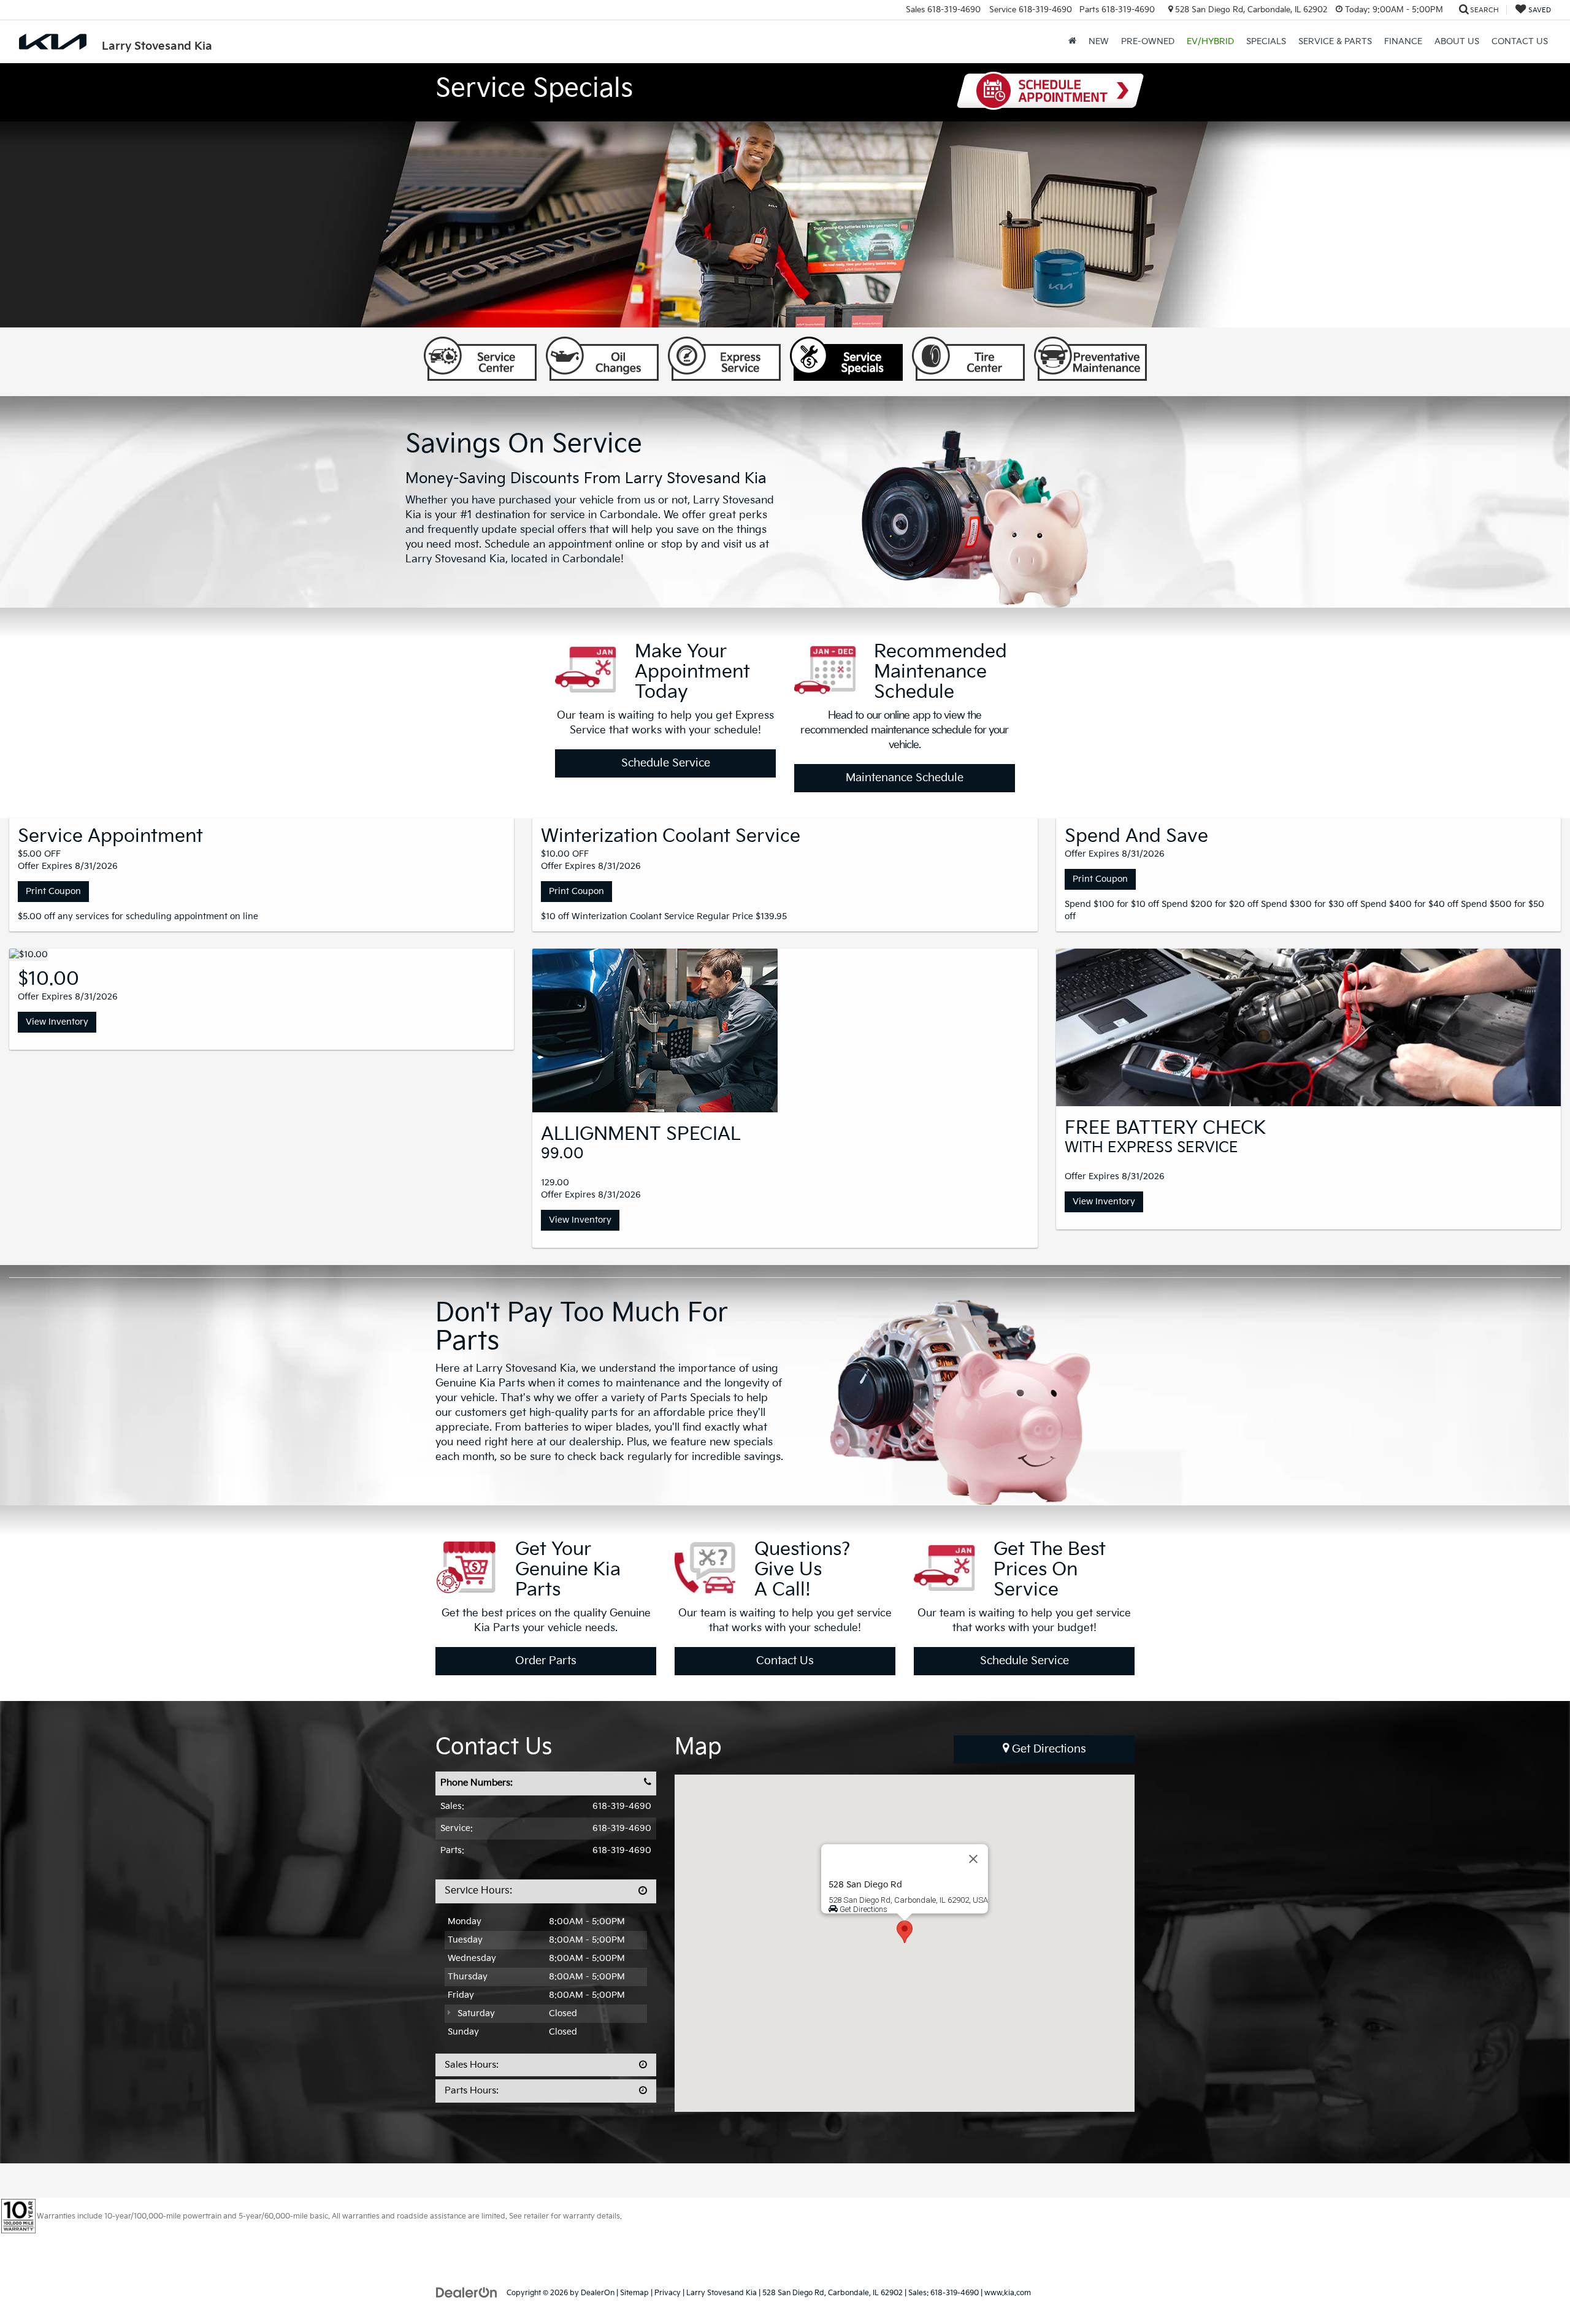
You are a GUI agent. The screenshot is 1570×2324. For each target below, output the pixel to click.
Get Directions (1047, 1749)
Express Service (724, 359)
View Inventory (57, 1022)
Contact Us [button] (1520, 41)
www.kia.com (1008, 2293)
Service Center (480, 359)
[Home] (1072, 42)
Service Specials (846, 359)
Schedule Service (666, 763)
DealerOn (598, 2293)
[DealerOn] (467, 2292)
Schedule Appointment (1050, 91)
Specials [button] (1266, 41)
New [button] (1099, 41)
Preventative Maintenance (1090, 359)
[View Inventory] (29, 955)
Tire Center (968, 359)
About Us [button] (1457, 41)
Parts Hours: (472, 2091)
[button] (905, 1932)
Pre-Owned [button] (1148, 41)
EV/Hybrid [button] (1210, 41)
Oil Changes (602, 359)
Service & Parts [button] (1335, 41)
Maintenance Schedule (905, 778)
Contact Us (785, 1661)
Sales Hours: (472, 2065)
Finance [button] (1403, 41)
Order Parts (546, 1661)
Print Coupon (53, 891)
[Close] (973, 1859)
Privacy (668, 2293)
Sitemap (634, 2293)
